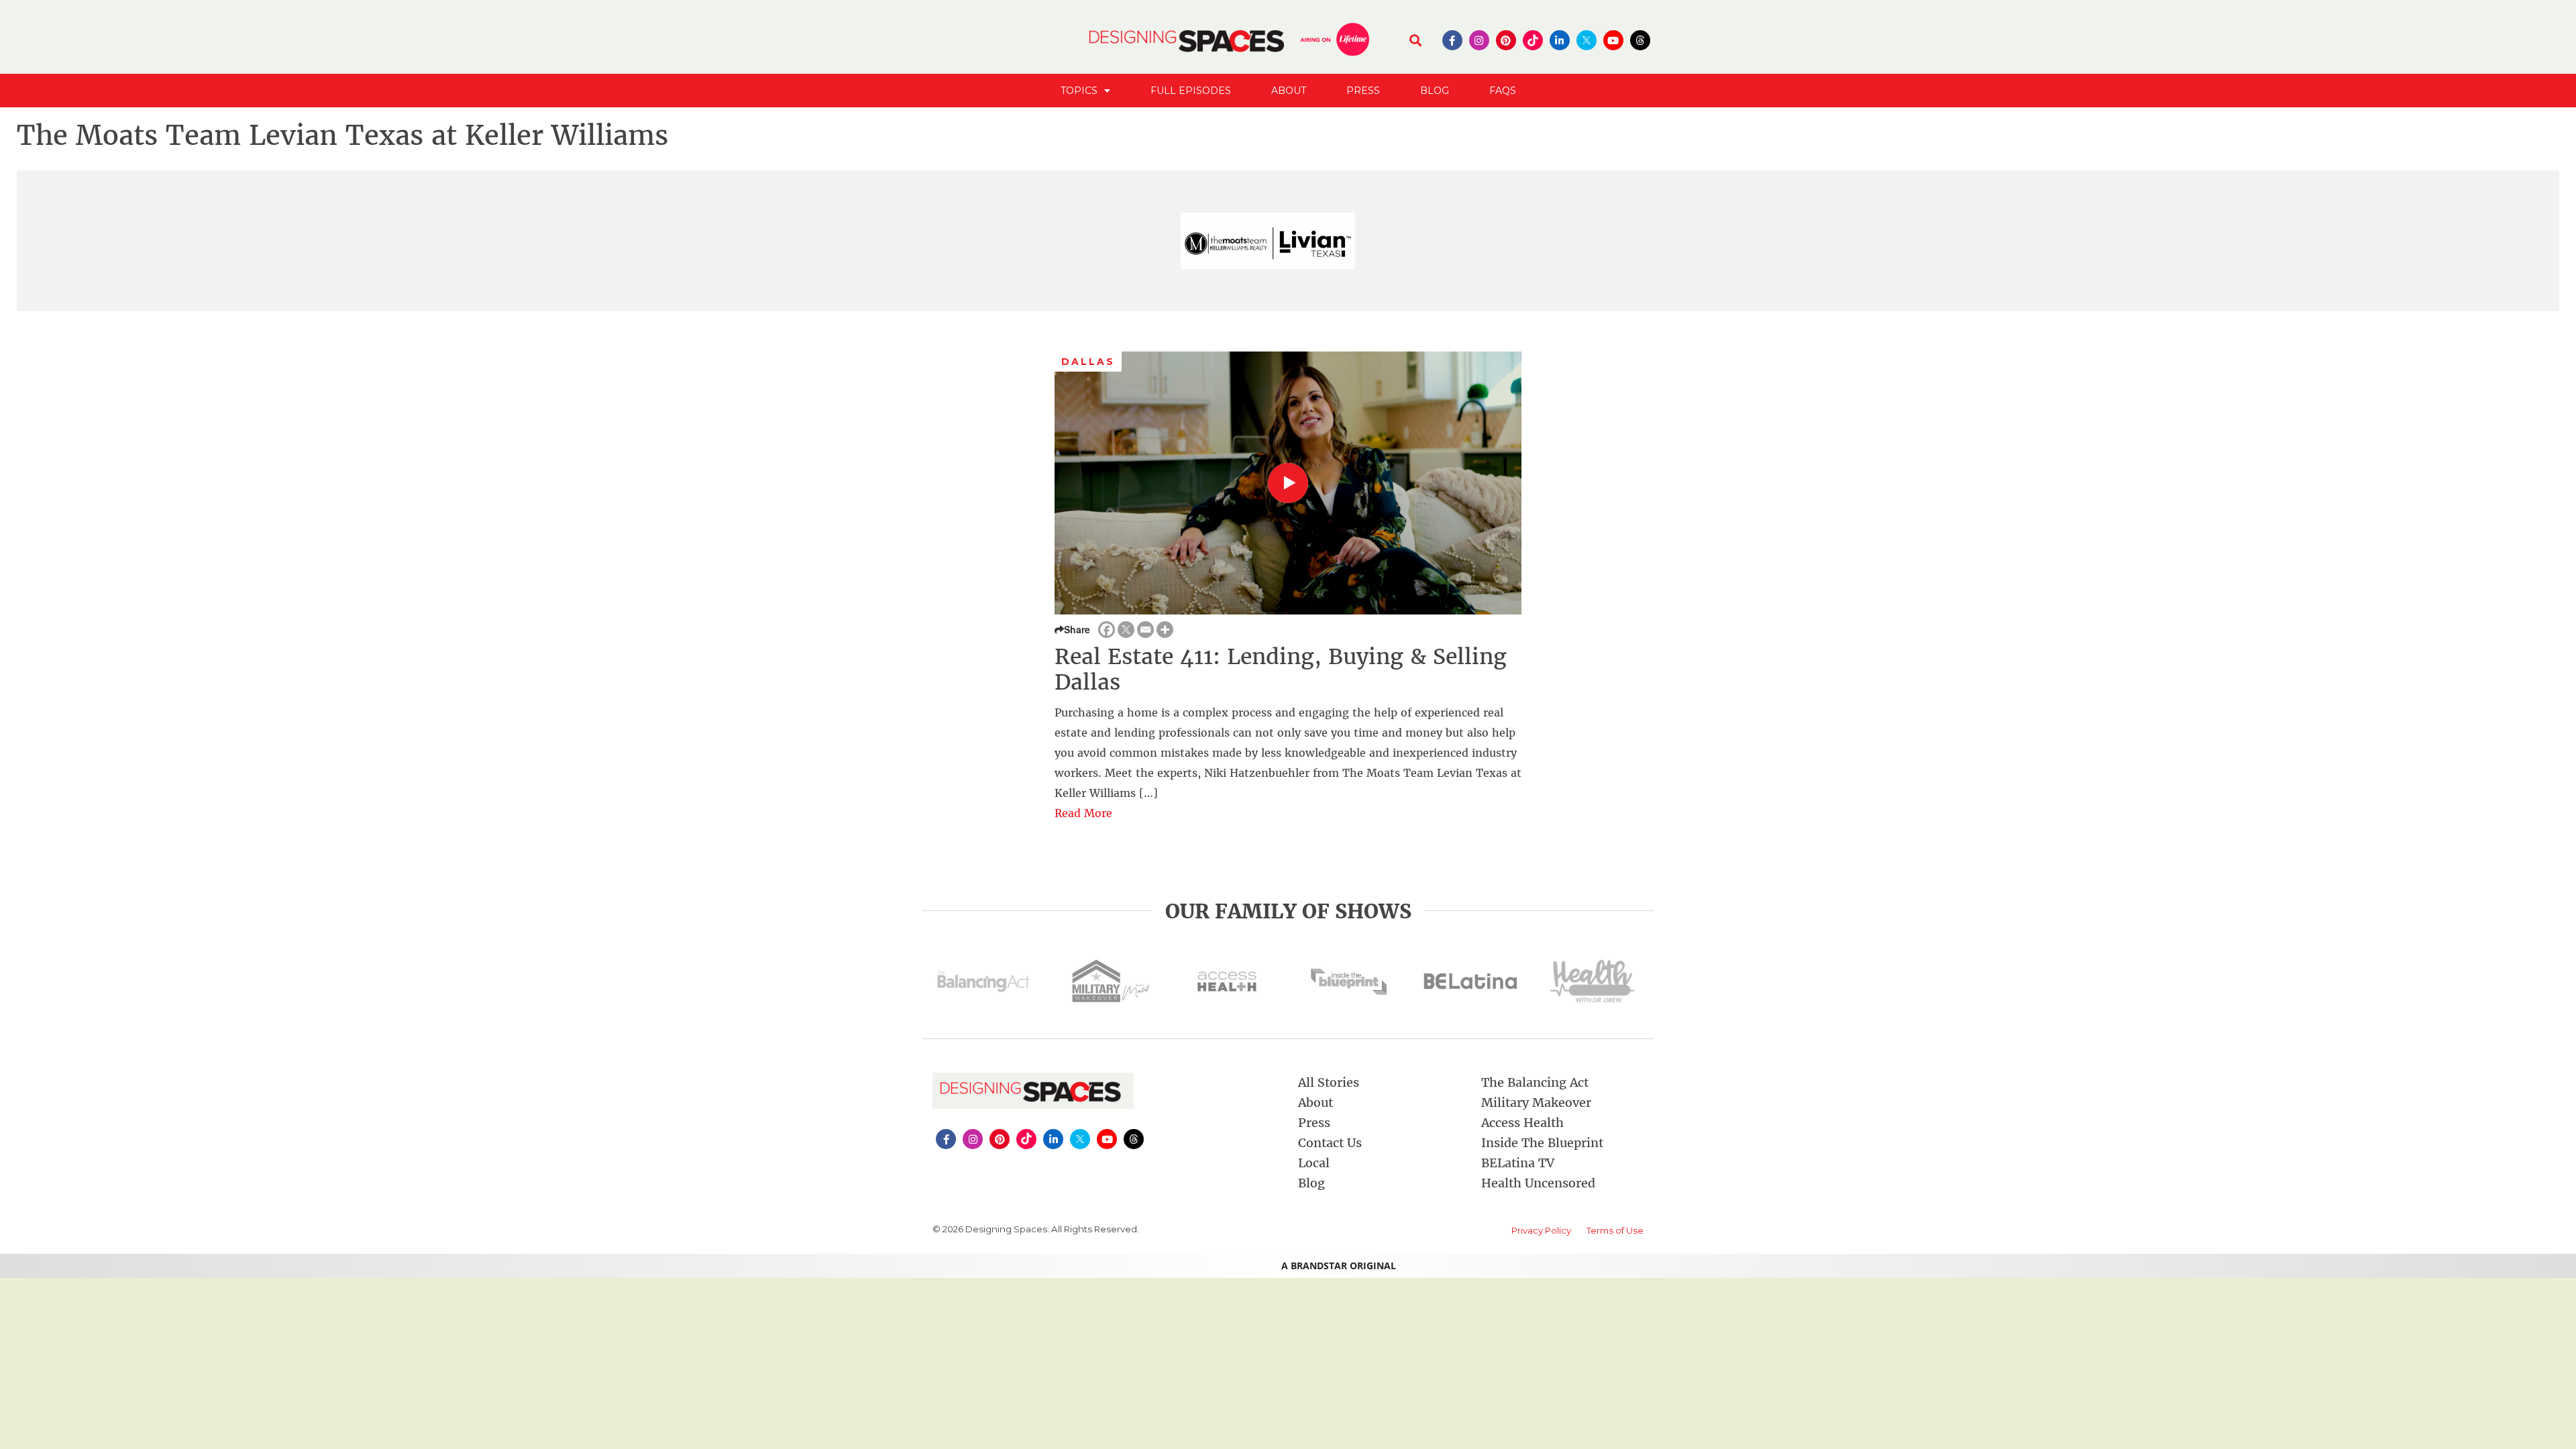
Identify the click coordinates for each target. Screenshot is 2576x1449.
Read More (1083, 813)
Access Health (1522, 1123)
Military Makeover (1536, 1103)
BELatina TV (1518, 1163)
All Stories (1329, 1082)
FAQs (1503, 91)
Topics (1079, 91)
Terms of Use (1615, 1230)
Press (1363, 91)
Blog (1435, 91)
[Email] (1145, 630)
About (1289, 91)
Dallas (1088, 362)
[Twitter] (1126, 630)
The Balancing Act (1535, 1082)
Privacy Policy (1541, 1230)
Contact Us (1330, 1143)
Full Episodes (1191, 91)
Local (1314, 1163)
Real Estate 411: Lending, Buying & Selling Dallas (1281, 669)
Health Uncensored (1538, 1183)
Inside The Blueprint (1542, 1143)
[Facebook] (1107, 630)
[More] (1165, 630)
